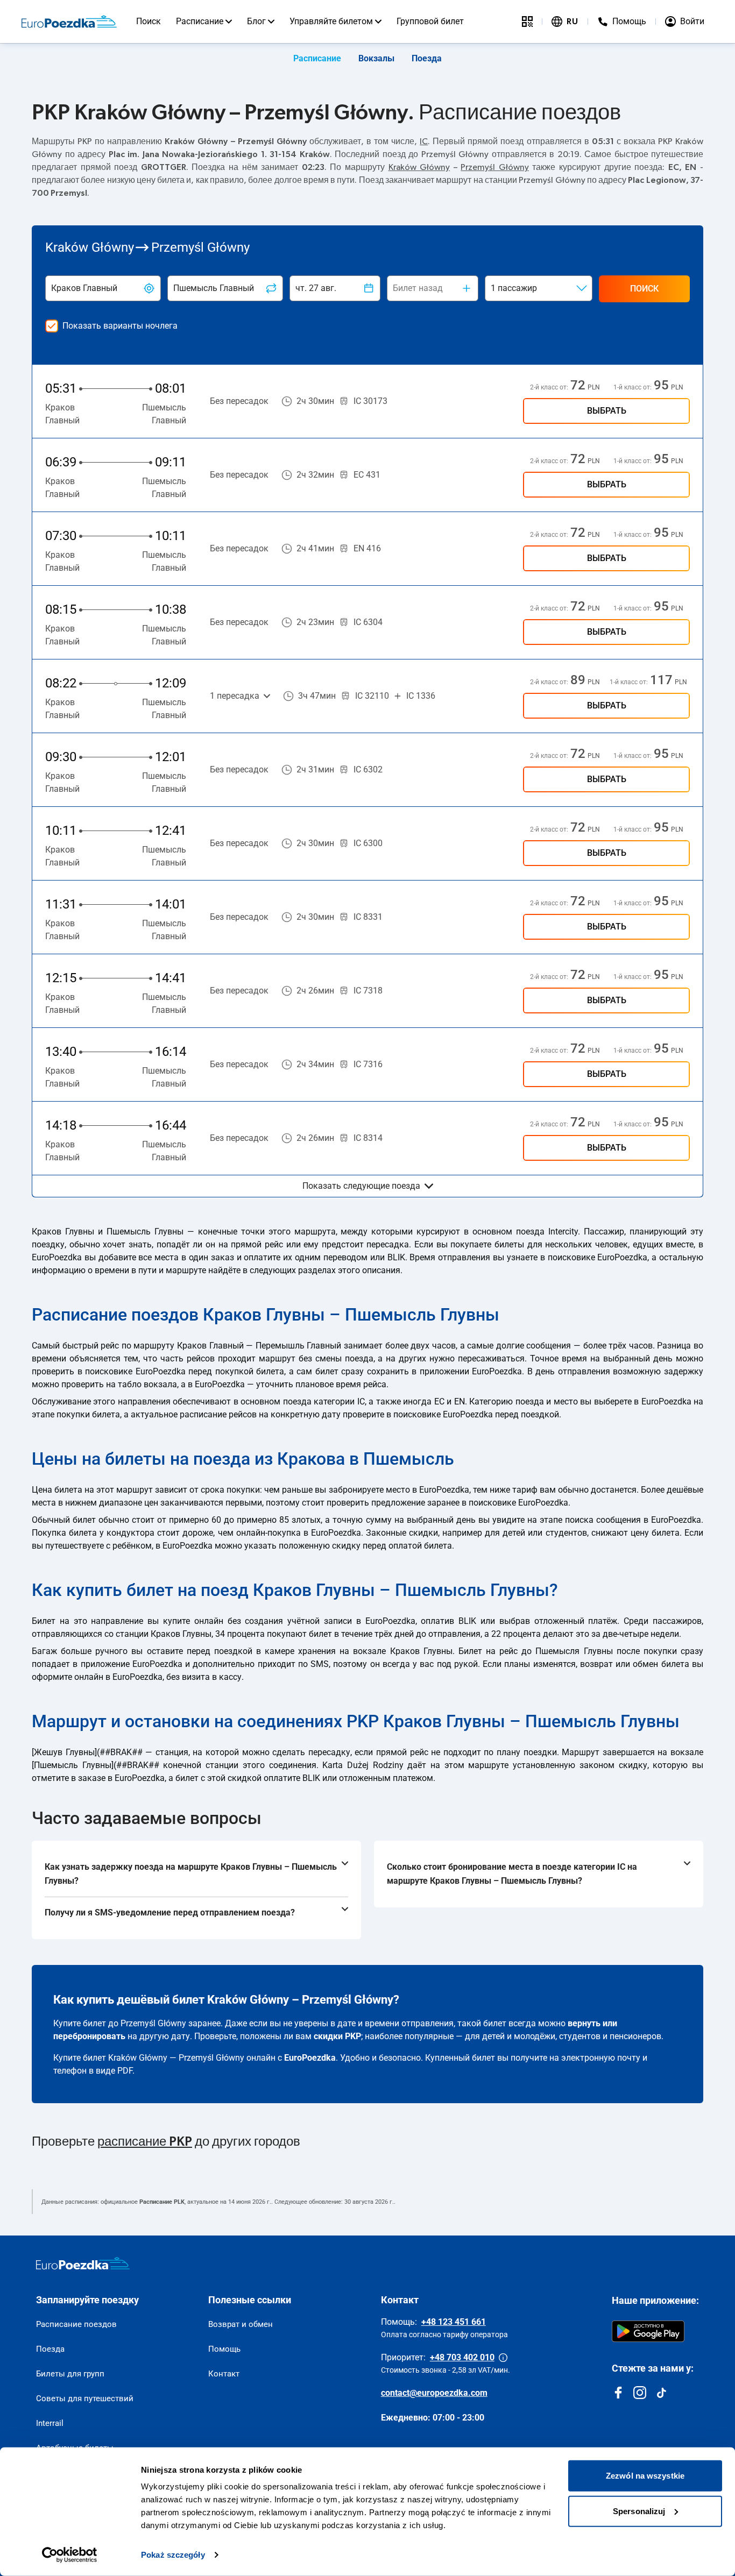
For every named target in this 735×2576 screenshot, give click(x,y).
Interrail (50, 2423)
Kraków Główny (419, 167)
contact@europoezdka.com (434, 2393)
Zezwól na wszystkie (645, 2476)
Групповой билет (430, 21)
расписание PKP (145, 2142)
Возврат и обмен (241, 2324)
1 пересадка (235, 696)
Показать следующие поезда (361, 1186)
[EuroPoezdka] (83, 2263)
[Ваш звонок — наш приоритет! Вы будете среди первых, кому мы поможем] (503, 2358)
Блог (256, 21)
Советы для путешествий (85, 2398)
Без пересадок (239, 401)
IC (424, 141)
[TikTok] (661, 2393)
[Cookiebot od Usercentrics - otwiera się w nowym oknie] (70, 2555)
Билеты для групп (70, 2374)
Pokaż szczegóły (173, 2555)
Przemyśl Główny (495, 167)
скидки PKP (337, 2036)
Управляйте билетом (331, 21)
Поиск (149, 21)
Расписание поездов (76, 2324)
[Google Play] (648, 2331)
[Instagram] (640, 2393)
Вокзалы (376, 58)
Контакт (224, 2374)
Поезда (427, 58)
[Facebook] (618, 2393)
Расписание (200, 21)
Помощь (224, 2349)
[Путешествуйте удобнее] (527, 22)
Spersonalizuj (639, 2511)
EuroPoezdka (310, 2058)
